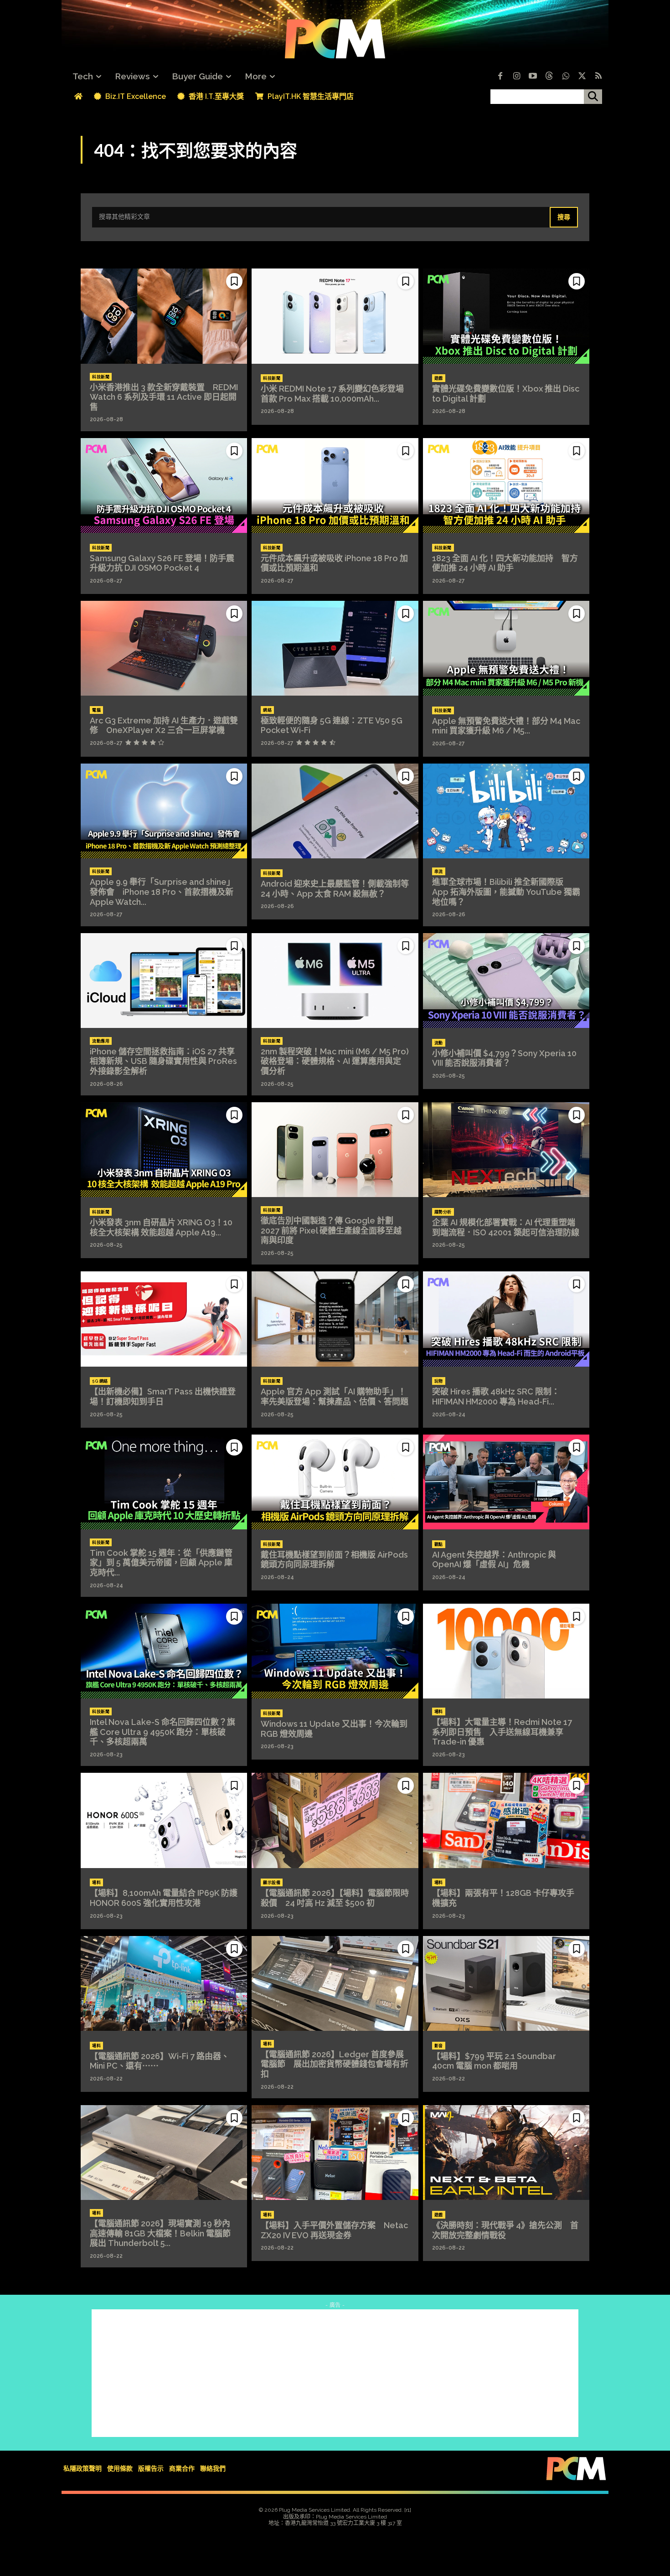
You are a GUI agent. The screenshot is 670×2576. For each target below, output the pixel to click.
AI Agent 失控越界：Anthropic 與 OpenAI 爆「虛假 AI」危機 (494, 1560)
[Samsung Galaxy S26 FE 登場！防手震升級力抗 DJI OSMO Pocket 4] (164, 485)
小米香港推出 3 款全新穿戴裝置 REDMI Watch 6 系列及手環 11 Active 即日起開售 (164, 397)
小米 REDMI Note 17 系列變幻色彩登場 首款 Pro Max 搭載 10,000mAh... (336, 394)
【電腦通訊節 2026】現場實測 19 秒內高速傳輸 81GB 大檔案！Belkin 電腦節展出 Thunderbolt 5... (160, 2233)
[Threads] (549, 77)
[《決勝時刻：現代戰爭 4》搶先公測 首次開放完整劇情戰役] (506, 2153)
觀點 (439, 1544)
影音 (439, 2046)
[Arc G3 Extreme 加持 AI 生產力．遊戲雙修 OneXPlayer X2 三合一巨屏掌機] (164, 648)
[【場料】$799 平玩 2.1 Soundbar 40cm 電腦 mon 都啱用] (506, 1983)
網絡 (267, 710)
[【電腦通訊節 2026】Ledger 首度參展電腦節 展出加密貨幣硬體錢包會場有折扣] (335, 1983)
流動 (439, 1043)
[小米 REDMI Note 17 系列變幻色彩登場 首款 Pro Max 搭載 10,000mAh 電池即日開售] (335, 316)
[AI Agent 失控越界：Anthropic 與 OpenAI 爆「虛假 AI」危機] (506, 1482)
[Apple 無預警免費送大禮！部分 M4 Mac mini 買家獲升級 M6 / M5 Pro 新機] (506, 648)
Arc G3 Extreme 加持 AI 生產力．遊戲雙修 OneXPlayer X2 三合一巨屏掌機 (164, 725)
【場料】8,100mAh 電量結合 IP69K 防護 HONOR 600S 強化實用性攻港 (168, 1898)
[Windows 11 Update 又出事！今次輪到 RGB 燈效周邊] (335, 1651)
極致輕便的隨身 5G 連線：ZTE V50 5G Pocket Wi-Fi (332, 725)
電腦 (96, 710)
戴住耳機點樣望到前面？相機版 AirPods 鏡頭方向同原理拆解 (334, 1560)
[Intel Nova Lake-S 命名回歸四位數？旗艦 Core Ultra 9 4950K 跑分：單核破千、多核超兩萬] (164, 1651)
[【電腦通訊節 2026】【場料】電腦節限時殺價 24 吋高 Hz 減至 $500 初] (335, 1820)
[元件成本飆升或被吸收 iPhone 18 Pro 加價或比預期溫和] (335, 485)
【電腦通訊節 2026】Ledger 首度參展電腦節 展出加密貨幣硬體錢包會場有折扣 (335, 2064)
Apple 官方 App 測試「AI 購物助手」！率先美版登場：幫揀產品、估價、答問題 (335, 1396)
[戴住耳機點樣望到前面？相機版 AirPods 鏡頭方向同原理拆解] (335, 1482)
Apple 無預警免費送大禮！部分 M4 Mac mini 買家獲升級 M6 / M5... (506, 726)
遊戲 (439, 378)
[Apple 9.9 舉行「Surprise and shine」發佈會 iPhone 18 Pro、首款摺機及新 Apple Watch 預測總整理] (164, 811)
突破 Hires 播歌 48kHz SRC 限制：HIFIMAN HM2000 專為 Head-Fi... (496, 1396)
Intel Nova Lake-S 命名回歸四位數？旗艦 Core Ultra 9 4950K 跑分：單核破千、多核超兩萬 (162, 1732)
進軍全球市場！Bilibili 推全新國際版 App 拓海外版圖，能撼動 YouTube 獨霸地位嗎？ (506, 892)
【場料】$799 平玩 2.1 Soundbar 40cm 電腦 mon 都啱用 (498, 2061)
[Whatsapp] (566, 77)
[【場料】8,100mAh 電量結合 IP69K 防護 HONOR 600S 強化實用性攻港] (164, 1820)
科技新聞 (101, 377)
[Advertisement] (335, 2373)
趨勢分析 (443, 1212)
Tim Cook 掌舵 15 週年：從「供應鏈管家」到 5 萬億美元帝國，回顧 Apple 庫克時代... (161, 1563)
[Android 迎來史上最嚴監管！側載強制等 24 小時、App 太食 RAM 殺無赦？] (335, 811)
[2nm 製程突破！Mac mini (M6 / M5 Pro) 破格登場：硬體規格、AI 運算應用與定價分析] (335, 981)
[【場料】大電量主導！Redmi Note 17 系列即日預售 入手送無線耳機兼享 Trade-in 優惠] (506, 1651)
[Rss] (598, 77)
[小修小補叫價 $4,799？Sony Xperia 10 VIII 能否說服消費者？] (506, 981)
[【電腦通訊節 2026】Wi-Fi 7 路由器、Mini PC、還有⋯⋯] (164, 1983)
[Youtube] (533, 77)
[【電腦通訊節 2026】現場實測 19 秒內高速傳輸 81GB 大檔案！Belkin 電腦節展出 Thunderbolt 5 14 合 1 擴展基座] (164, 2153)
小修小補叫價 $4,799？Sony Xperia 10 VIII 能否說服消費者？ (504, 1058)
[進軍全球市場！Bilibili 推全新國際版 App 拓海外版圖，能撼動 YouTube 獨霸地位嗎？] (506, 811)
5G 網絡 (100, 1381)
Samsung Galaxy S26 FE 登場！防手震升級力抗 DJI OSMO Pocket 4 (162, 563)
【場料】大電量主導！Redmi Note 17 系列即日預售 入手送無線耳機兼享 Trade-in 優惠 (502, 1732)
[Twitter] (582, 77)
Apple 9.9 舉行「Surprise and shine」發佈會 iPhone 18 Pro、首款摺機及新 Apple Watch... (162, 892)
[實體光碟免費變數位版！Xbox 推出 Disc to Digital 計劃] (506, 316)
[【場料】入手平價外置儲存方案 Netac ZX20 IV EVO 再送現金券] (335, 2153)
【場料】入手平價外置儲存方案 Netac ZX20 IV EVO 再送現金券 (334, 2230)
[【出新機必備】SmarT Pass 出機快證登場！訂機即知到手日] (164, 1319)
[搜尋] (593, 97)
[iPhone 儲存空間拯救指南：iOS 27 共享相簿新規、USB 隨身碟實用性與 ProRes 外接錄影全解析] (164, 981)
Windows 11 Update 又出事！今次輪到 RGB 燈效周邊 (334, 1729)
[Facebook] (500, 77)
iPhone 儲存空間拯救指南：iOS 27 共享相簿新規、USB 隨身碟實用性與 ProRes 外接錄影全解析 (163, 1061)
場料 (439, 1712)
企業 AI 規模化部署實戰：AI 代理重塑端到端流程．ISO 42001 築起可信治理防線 (506, 1227)
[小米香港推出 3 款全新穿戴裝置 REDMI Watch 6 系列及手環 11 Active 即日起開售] (164, 316)
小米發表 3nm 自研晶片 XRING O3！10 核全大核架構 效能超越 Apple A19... (161, 1227)
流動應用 (101, 1041)
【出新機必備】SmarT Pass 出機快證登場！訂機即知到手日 (163, 1396)
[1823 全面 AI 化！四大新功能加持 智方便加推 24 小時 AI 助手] (506, 485)
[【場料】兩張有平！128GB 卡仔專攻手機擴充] (506, 1820)
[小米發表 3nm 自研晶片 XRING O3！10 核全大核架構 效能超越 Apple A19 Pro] (164, 1150)
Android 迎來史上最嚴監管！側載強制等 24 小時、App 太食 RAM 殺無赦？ (335, 889)
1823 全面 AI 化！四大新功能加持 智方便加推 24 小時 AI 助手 (505, 563)
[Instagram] (516, 77)
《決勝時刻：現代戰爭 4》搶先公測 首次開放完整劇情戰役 (505, 2230)
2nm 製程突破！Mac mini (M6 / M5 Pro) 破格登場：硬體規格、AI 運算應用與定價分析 (335, 1061)
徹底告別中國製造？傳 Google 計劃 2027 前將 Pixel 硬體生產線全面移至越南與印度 (331, 1230)
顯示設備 (272, 1883)
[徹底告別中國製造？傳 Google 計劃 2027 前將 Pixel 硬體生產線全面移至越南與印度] (335, 1150)
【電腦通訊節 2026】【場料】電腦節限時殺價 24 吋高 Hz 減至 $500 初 (335, 1898)
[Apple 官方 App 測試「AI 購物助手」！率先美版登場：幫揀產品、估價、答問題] (335, 1319)
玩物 (439, 1381)
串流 (439, 872)
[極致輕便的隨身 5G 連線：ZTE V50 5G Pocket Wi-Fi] (335, 648)
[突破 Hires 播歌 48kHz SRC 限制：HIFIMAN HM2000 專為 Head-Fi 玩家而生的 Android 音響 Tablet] (506, 1319)
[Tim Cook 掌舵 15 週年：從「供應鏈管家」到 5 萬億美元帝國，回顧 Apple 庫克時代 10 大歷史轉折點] (164, 1482)
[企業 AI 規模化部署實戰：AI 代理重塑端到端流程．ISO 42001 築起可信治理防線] (506, 1150)
